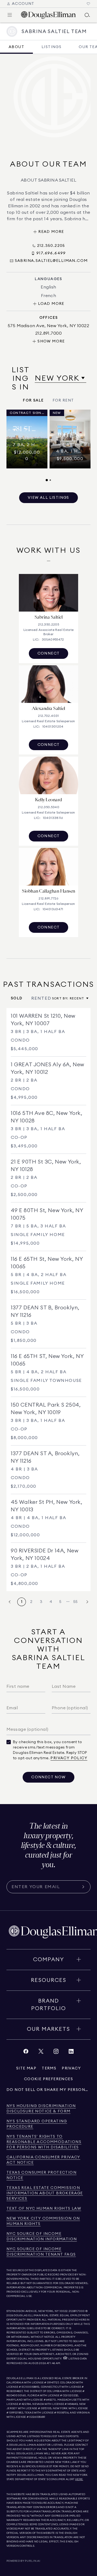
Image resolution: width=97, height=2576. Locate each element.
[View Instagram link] (56, 2053)
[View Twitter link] (41, 2053)
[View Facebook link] (26, 2053)
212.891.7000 (77, 2311)
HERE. (79, 2479)
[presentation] (48, 446)
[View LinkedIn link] (71, 2053)
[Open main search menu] (87, 15)
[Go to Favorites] (88, 4)
